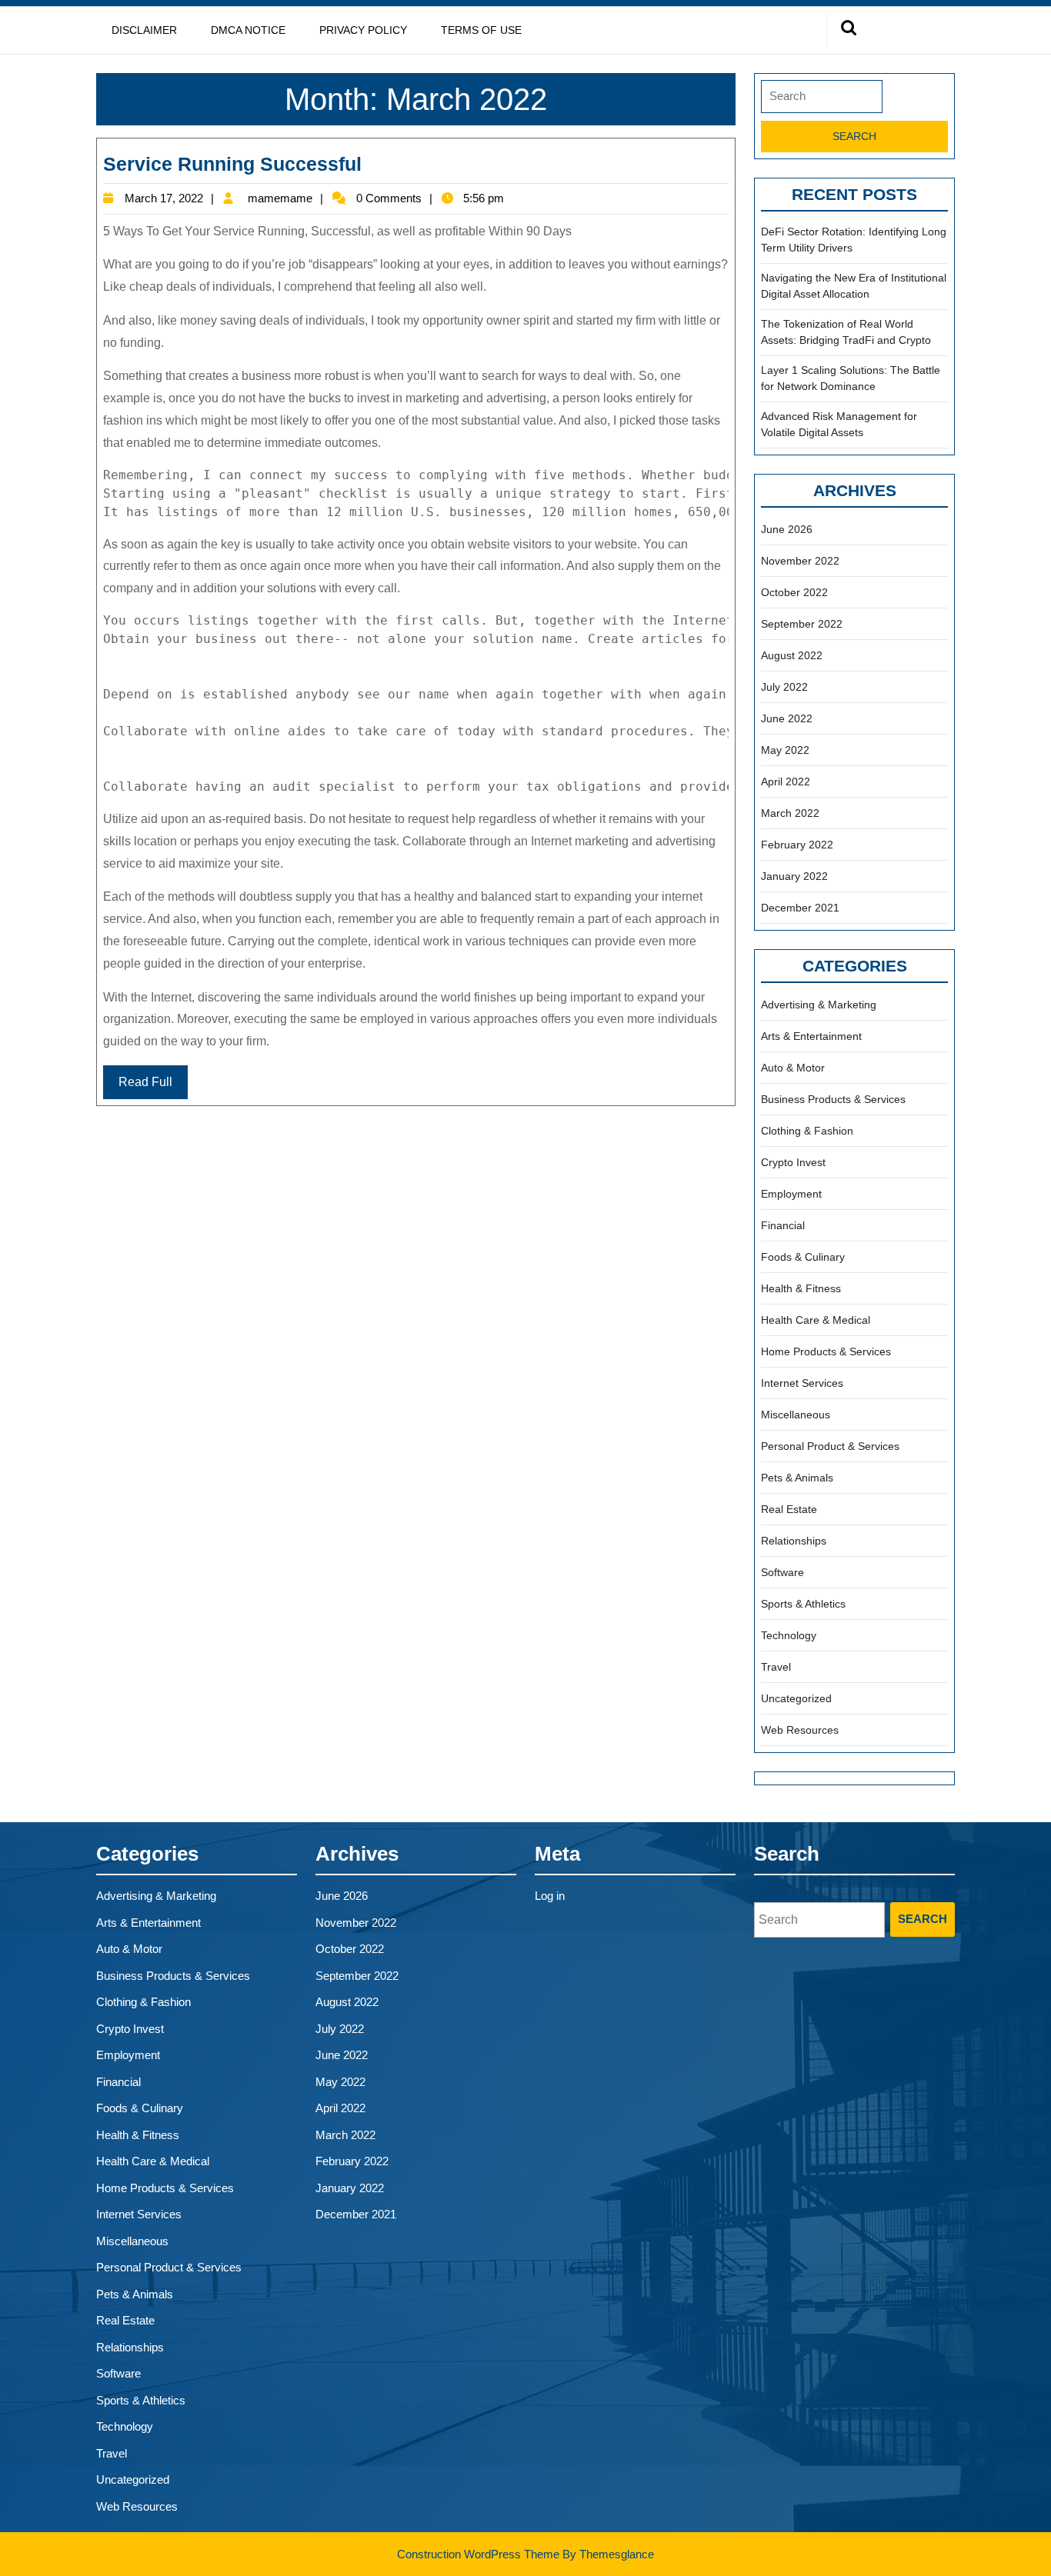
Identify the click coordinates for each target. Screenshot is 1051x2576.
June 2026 (787, 529)
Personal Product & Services (830, 1446)
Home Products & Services (826, 1351)
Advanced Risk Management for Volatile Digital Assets (839, 424)
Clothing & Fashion (807, 1131)
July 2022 (784, 687)
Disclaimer (144, 30)
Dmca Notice (248, 30)
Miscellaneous (796, 1415)
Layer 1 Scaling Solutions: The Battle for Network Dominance (851, 378)
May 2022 (785, 750)
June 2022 (787, 718)
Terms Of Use (481, 30)
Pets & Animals (797, 1478)
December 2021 (800, 908)
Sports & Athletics (803, 1604)
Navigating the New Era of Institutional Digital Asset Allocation (854, 286)
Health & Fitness (801, 1288)
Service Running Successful (232, 164)
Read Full (145, 1082)
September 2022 (802, 624)
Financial (783, 1225)
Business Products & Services (833, 1099)
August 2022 (792, 655)
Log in (550, 1896)
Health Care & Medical (816, 1320)
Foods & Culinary (803, 1257)
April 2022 (786, 781)
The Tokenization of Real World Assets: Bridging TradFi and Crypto (846, 332)
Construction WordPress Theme (478, 2554)
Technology (789, 1635)
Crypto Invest (793, 1162)
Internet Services (802, 1383)
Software (782, 1572)
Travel (776, 1667)
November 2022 (800, 561)
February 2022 (797, 845)
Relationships (794, 1541)
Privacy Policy (363, 30)
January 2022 (794, 876)
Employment (791, 1194)
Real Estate (789, 1509)
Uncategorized (796, 1698)
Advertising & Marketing (819, 1005)
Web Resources (800, 1730)
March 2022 (790, 813)
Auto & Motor (793, 1068)
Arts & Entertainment (811, 1036)
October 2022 (794, 592)
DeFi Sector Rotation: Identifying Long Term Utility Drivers (854, 240)
